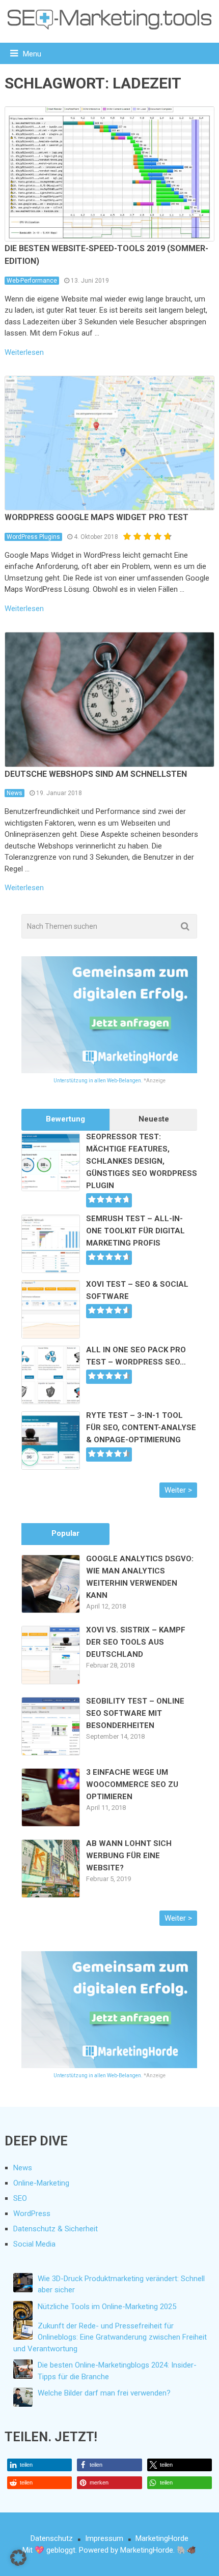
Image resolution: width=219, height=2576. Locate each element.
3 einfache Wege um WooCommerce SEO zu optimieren (132, 1784)
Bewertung (65, 1119)
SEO (20, 2198)
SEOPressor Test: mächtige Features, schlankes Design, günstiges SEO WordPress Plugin (142, 1161)
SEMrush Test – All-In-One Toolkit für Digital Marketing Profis (135, 1231)
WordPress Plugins (33, 537)
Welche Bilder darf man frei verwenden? (104, 2393)
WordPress (32, 2214)
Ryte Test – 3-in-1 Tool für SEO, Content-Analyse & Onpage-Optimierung (141, 1428)
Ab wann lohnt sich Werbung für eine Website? (129, 1856)
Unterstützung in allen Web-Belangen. (98, 1081)
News (15, 793)
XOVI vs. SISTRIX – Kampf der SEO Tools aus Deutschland (136, 1642)
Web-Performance (32, 281)
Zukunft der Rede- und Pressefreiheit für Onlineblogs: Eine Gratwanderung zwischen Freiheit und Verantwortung (110, 2337)
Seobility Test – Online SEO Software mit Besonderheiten (135, 1713)
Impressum (104, 2538)
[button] (40, 2465)
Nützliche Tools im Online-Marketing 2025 (107, 2307)
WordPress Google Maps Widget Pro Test (97, 517)
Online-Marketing (41, 2183)
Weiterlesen (24, 353)
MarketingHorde (162, 2538)
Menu (32, 54)
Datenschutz (52, 2538)
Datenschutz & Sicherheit (56, 2229)
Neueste (154, 1119)
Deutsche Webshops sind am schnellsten (96, 774)
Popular (65, 1533)
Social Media (34, 2244)
